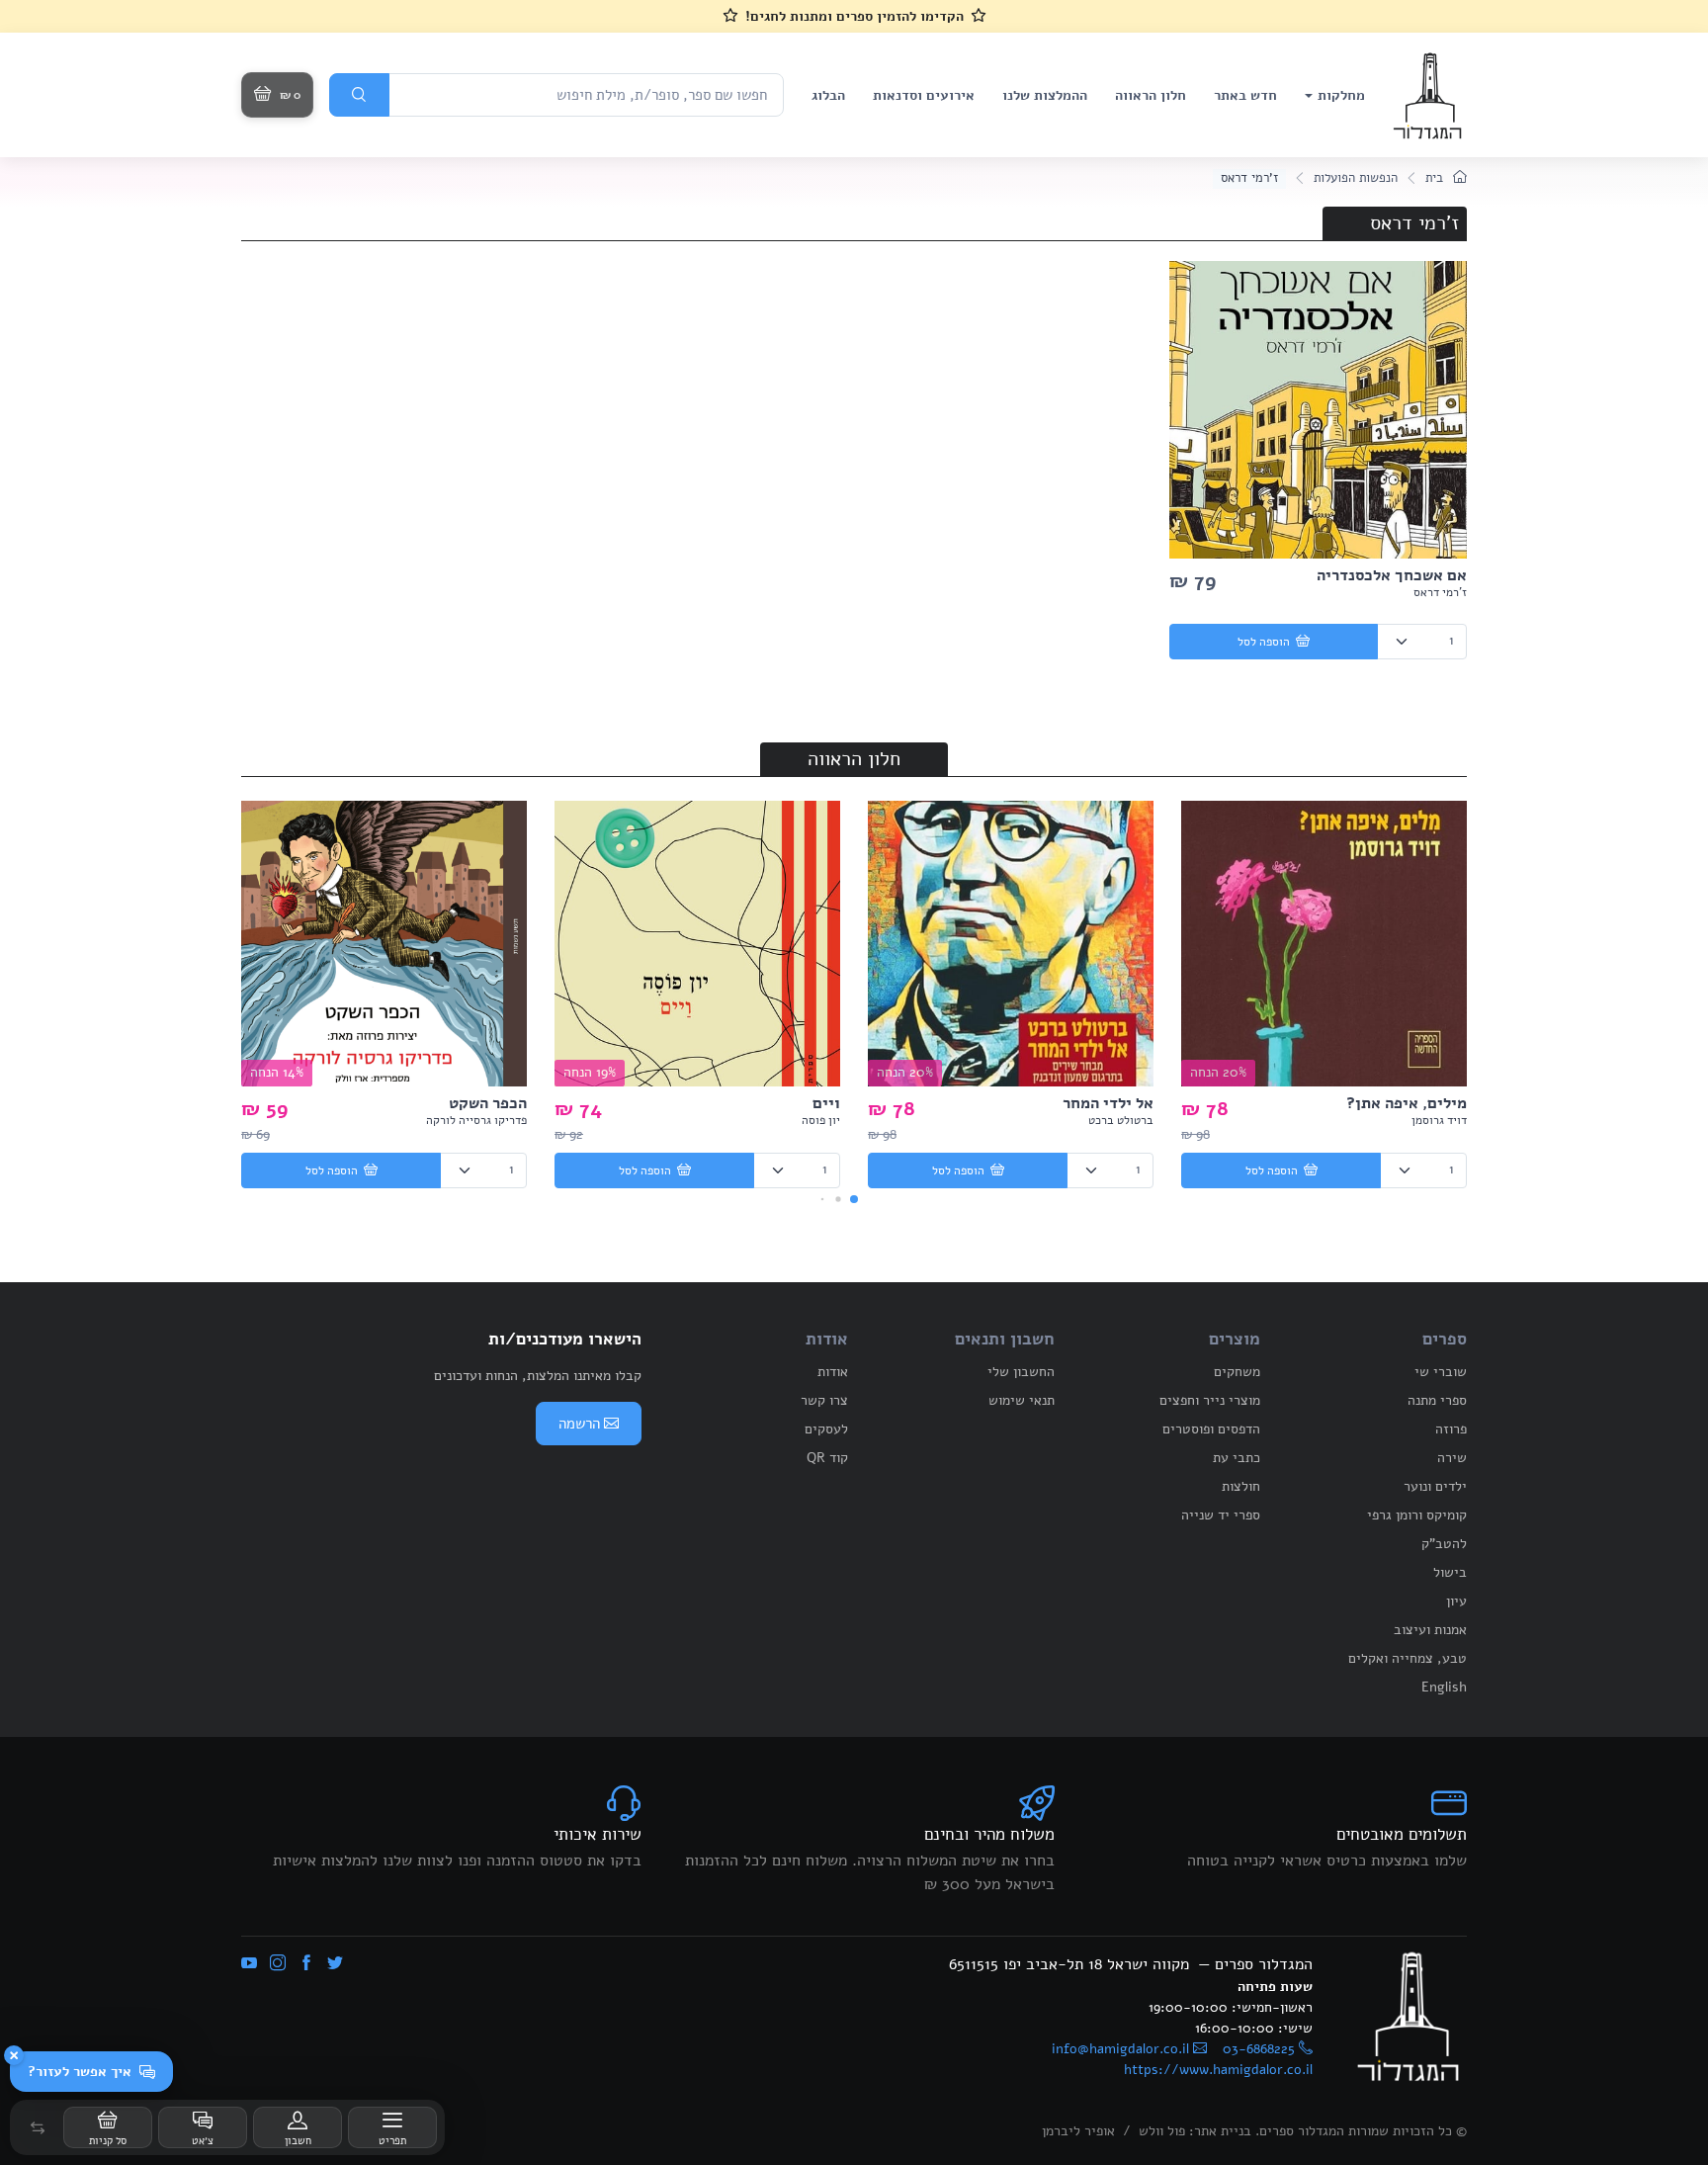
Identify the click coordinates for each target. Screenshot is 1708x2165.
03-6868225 (1259, 2049)
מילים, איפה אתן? (1407, 1103)
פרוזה (1451, 1429)
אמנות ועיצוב (1430, 1630)
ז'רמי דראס (1440, 592)
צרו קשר (824, 1400)
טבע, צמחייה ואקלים (1408, 1658)
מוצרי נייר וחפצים (1210, 1400)
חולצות (1241, 1486)
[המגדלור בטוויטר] (335, 1964)
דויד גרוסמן (1439, 1120)
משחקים (1237, 1372)
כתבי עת (1237, 1458)
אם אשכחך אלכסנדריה (1392, 575)
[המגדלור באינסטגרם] (278, 1964)
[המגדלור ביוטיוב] (249, 1964)
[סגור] (14, 2055)
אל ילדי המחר (1108, 1103)
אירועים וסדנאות (924, 95)
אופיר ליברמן (1078, 2131)
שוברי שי (1441, 1372)
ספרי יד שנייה (1221, 1515)
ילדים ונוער (1435, 1486)
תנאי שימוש (1022, 1400)
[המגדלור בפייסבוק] (306, 1964)
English (1444, 1687)
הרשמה (579, 1424)
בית (1436, 178)
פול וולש (1162, 2131)
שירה (1452, 1458)
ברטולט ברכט (1121, 1120)
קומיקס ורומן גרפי (1417, 1515)
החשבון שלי (1021, 1372)
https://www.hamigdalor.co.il (1218, 2070)
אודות (833, 1372)
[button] (38, 2127)
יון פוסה (821, 1120)
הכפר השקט (488, 1103)
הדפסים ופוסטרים (1211, 1429)
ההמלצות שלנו (1045, 95)
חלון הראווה (1151, 95)
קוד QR (827, 1458)
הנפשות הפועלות (1356, 178)
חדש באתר (1245, 95)
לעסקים (826, 1429)
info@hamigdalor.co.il (1120, 2049)
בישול (1450, 1572)
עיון (1456, 1601)
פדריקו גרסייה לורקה (476, 1120)
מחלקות (1341, 95)
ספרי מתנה (1437, 1400)
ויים (826, 1103)
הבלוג (828, 95)
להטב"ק (1444, 1544)
